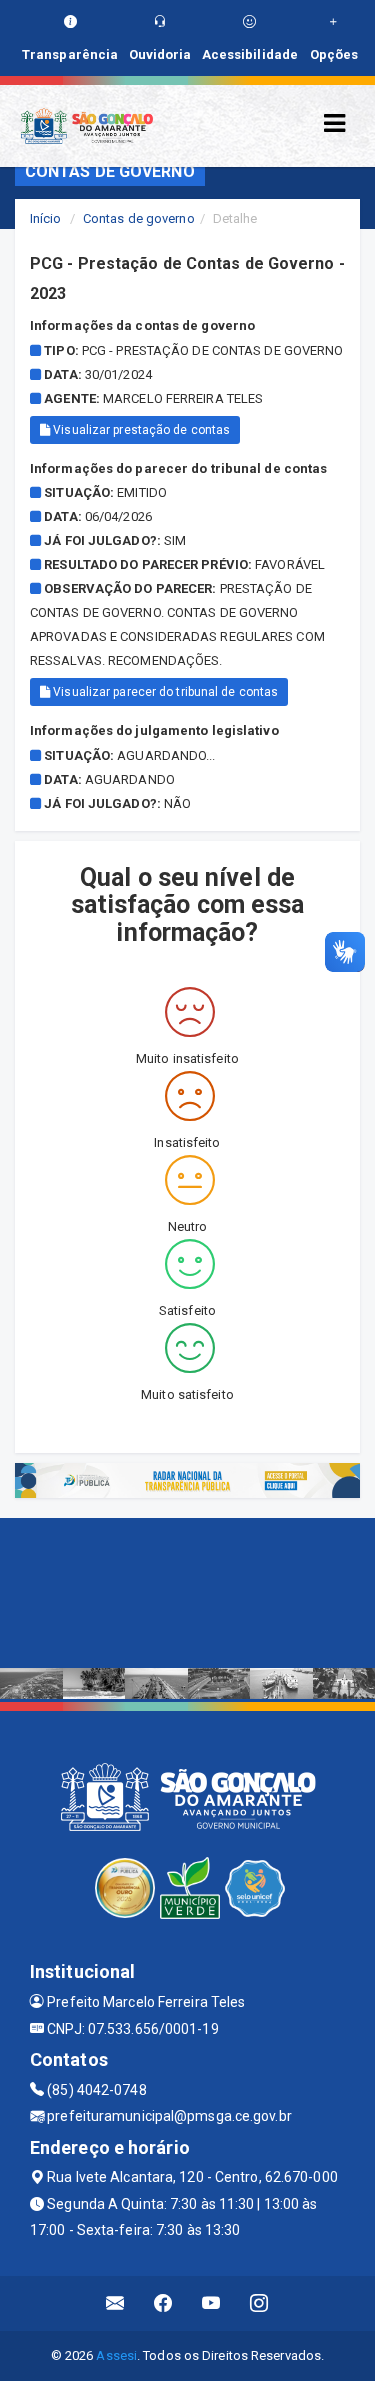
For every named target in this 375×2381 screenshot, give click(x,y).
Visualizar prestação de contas (140, 430)
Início (46, 218)
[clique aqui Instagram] (259, 2303)
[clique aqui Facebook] (163, 2303)
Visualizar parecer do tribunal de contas (164, 692)
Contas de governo (139, 218)
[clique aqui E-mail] (115, 2303)
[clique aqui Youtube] (211, 2303)
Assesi (116, 2355)
